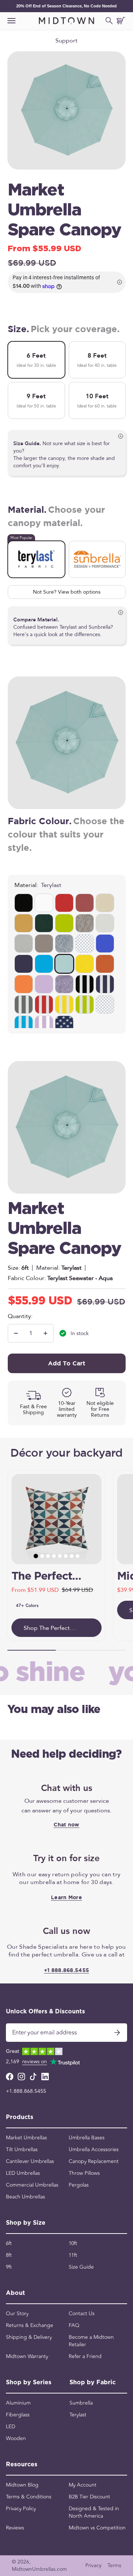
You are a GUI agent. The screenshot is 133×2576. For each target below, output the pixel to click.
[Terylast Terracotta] (105, 964)
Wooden (16, 2439)
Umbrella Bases (87, 2138)
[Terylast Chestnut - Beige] (105, 903)
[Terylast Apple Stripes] (44, 1004)
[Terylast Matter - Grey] (24, 944)
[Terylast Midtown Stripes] (44, 1025)
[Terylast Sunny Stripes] (64, 1004)
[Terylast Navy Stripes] (105, 984)
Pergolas (79, 2185)
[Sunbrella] (97, 559)
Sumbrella (81, 2403)
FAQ (74, 2326)
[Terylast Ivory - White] (44, 903)
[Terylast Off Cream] (105, 923)
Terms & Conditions (29, 2497)
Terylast (78, 2415)
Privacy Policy (21, 2509)
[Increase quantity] (45, 1333)
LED (11, 2427)
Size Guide (81, 2267)
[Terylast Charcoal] (44, 944)
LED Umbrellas (23, 2173)
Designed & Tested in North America (94, 2512)
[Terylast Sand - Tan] (24, 923)
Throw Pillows (84, 2173)
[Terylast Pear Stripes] (85, 1004)
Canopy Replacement (94, 2162)
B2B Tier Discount (89, 2497)
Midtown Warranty (27, 2357)
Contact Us (82, 2314)
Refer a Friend (85, 2357)
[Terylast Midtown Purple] (44, 984)
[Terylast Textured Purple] (64, 984)
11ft (73, 2255)
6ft (9, 2244)
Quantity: (20, 1316)
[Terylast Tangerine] (24, 984)
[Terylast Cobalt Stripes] (24, 1025)
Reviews (15, 2528)
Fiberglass (18, 2415)
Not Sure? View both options (67, 592)
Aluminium (18, 2403)
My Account (83, 2485)
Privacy (93, 2566)
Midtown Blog (22, 2485)
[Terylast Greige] (85, 923)
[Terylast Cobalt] (44, 964)
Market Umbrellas (26, 2138)
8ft (9, 2255)
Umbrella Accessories (94, 2150)
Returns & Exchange (30, 2326)
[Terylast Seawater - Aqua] (64, 964)
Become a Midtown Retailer (91, 2341)
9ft (9, 2267)
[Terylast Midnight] (105, 944)
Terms (114, 2566)
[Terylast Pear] (64, 923)
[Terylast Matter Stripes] (24, 1004)
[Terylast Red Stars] (105, 1004)
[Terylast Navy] (24, 964)
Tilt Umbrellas (22, 2150)
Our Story (17, 2314)
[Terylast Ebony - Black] (24, 903)
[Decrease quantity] (16, 1333)
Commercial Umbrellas (32, 2185)
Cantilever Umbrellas (30, 2162)
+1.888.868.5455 (26, 2091)
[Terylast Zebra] (85, 984)
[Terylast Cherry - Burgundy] (85, 903)
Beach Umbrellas (25, 2197)
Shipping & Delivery (29, 2337)
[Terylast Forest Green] (44, 923)
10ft (73, 2244)
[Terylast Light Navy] (85, 944)
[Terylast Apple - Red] (64, 903)
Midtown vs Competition (97, 2528)
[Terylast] (36, 559)
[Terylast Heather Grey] (64, 944)
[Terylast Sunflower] (85, 964)
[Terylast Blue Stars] (64, 1025)
